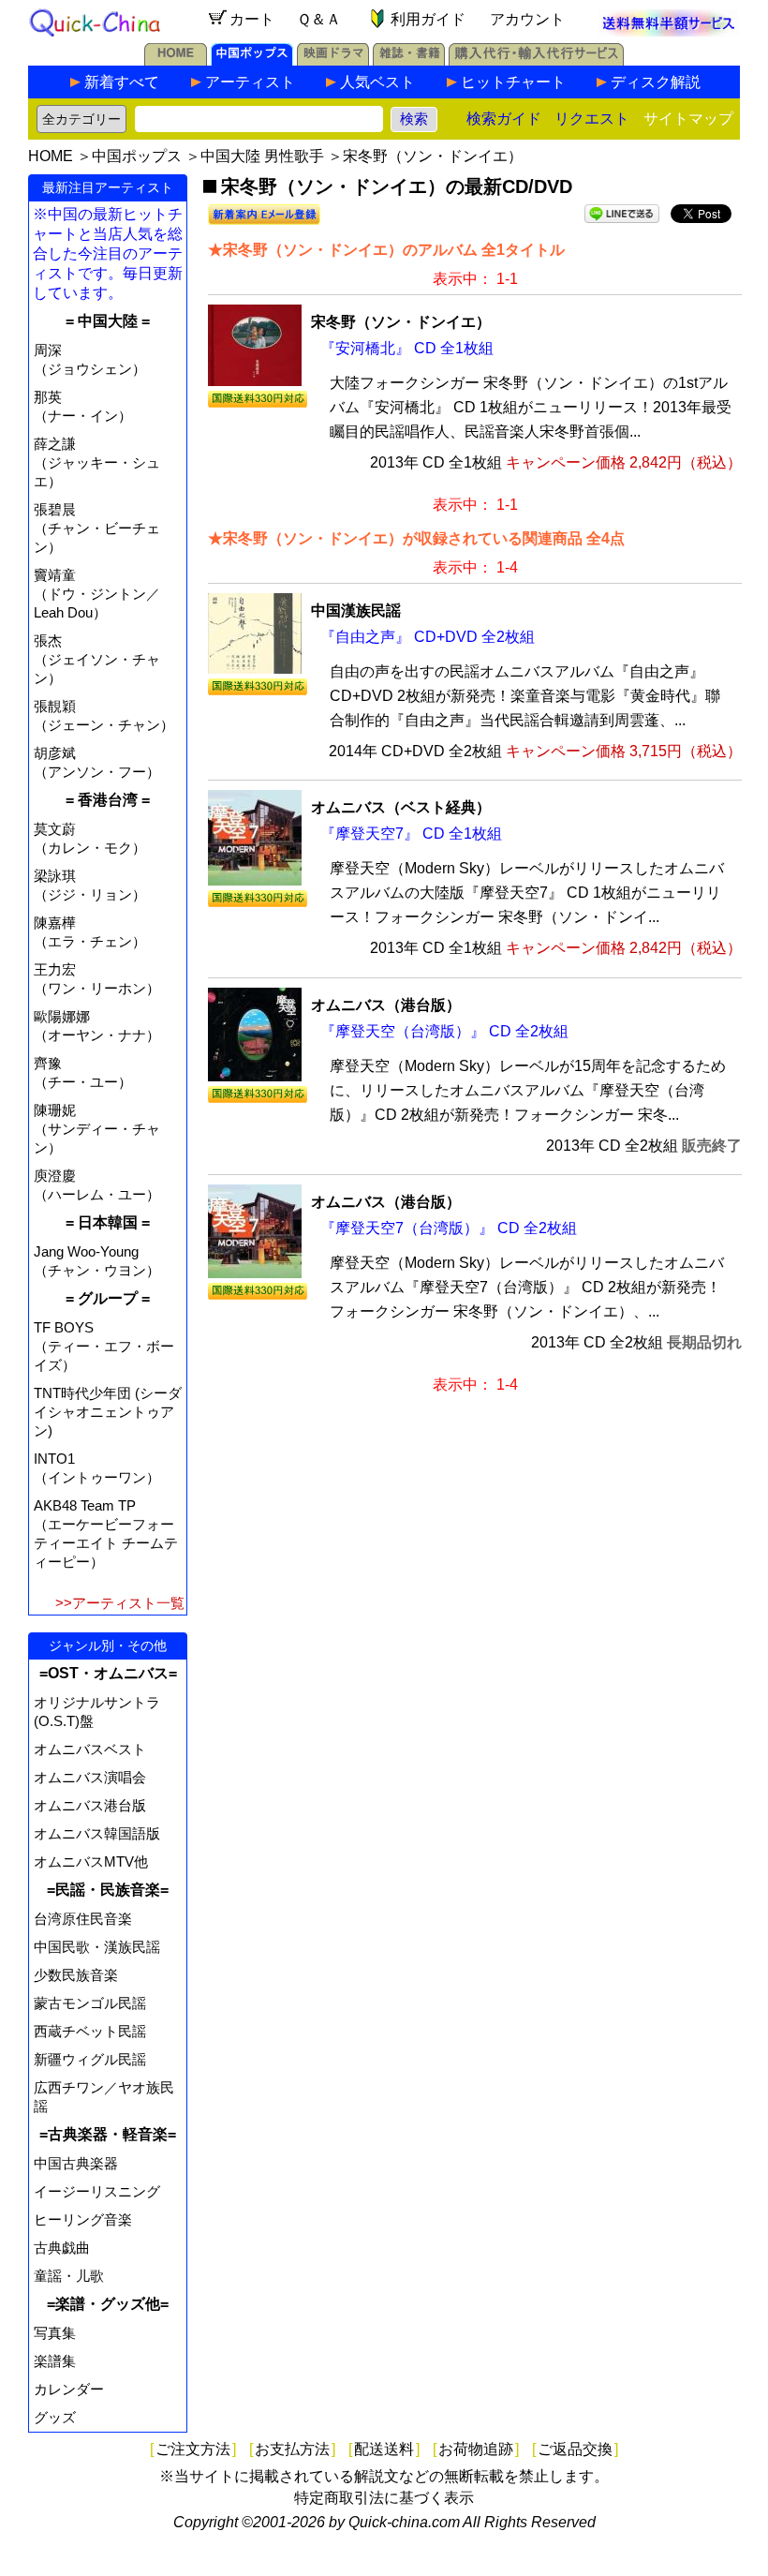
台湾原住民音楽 (83, 1919)
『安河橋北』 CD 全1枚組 (407, 348)
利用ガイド (428, 19)
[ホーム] (176, 60)
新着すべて (122, 82)
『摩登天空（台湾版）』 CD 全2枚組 (444, 1031)
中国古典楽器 (76, 2163)
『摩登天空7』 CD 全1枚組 (411, 834)
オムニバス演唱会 (90, 1777)
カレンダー (69, 2389)
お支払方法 (292, 2449)
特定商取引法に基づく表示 (384, 2498)
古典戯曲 (62, 2248)
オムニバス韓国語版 (97, 1833)
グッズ (55, 2417)
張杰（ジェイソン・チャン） (97, 659)
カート (252, 19)
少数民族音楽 (76, 1975)
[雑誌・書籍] (409, 60)
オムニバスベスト (90, 1749)
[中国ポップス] (252, 60)
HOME (51, 156)
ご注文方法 (193, 2449)
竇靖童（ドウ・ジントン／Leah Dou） (97, 594)
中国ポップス (137, 156)
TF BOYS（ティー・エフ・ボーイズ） (104, 1346)
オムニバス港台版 (90, 1805)
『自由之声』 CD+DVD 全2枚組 (428, 637)
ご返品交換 (575, 2449)
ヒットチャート (513, 82)
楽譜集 (55, 2361)
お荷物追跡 (476, 2449)
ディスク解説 (656, 82)
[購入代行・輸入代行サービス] (536, 60)
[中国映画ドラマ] (333, 60)
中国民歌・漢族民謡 (97, 1947)
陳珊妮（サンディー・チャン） (97, 1129)
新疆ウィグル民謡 (90, 2059)
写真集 (55, 2333)
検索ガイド (504, 119)
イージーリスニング (97, 2191)
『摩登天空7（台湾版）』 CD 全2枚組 (449, 1228)
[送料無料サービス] (669, 31)
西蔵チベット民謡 (90, 2031)
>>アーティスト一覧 (120, 1603)
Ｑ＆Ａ (319, 19)
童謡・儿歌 (69, 2276)
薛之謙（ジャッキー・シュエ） (97, 462)
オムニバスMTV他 (91, 1861)
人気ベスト (377, 82)
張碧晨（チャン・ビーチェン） (97, 528)
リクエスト (592, 119)
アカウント (527, 19)
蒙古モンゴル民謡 (90, 2003)
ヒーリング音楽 (83, 2219)
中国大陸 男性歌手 (262, 156)
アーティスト (250, 82)
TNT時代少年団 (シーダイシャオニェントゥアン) (108, 1412)
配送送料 (384, 2449)
